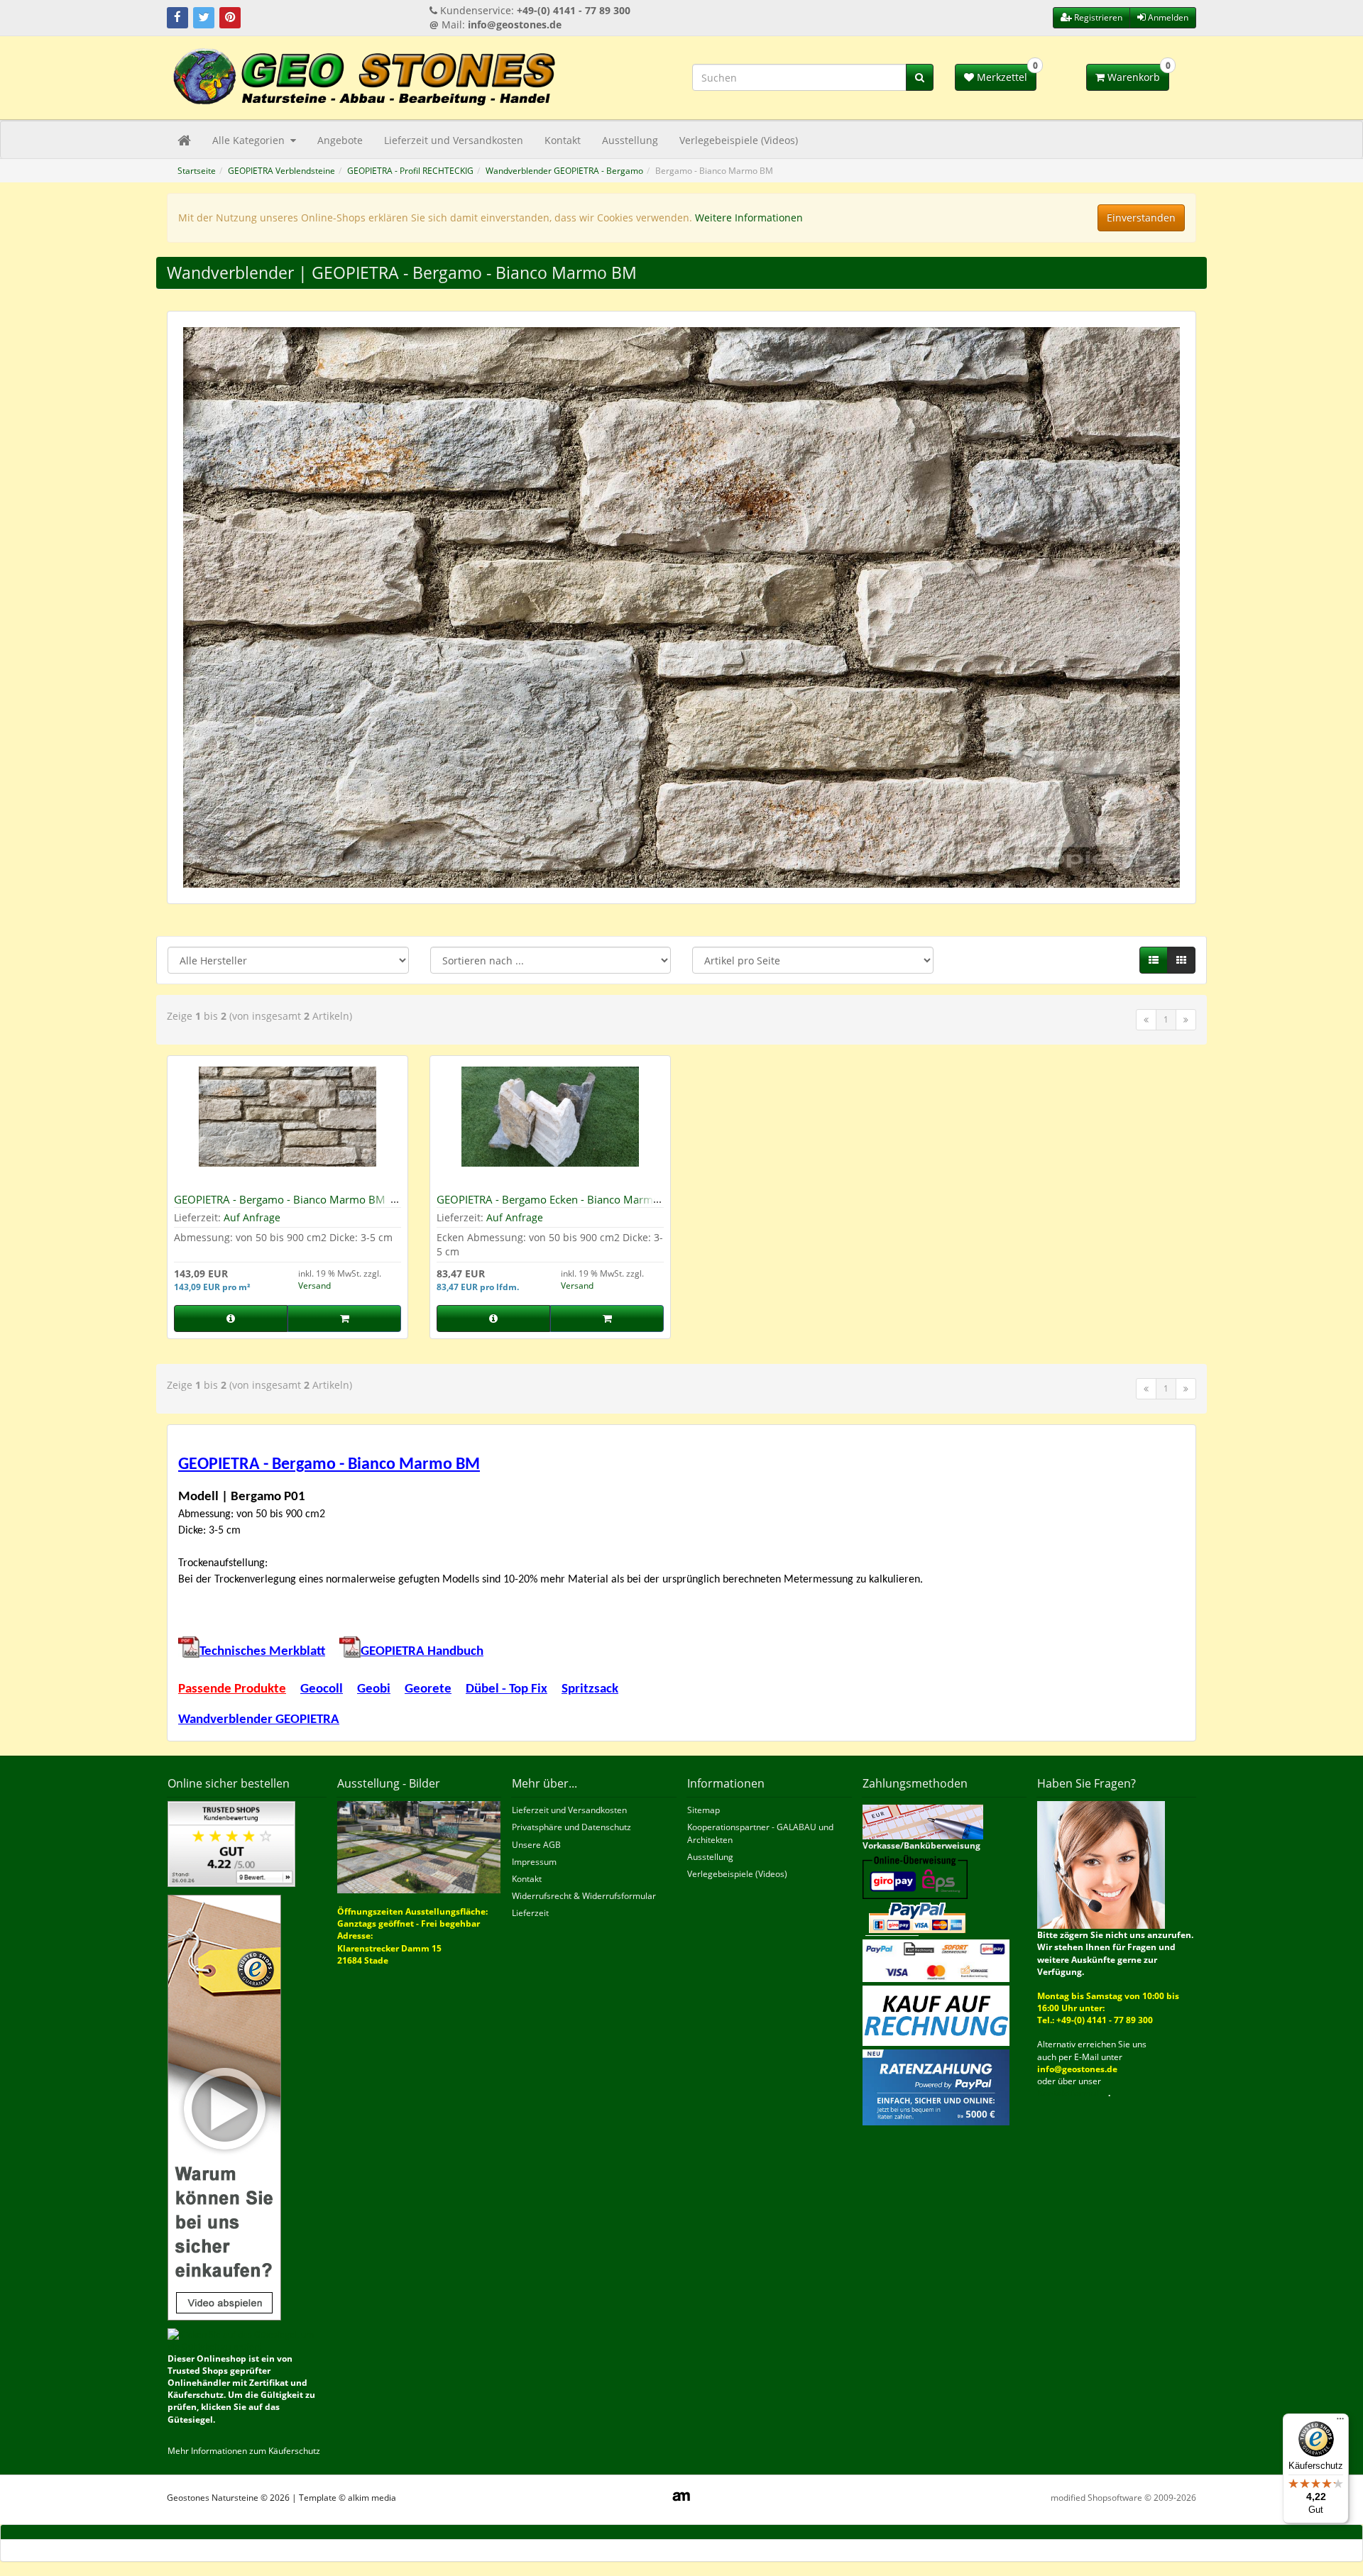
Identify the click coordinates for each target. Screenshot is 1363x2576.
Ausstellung (630, 140)
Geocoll (322, 1689)
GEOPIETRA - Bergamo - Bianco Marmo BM (280, 1199)
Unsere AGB (536, 1845)
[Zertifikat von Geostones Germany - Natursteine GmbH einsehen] (231, 1843)
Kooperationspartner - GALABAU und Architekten (760, 1833)
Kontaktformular (1073, 2093)
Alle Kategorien (250, 140)
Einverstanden (1141, 218)
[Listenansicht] (1154, 960)
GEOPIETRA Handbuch (422, 1652)
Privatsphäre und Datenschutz (571, 1827)
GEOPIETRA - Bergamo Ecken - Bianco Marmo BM (548, 1205)
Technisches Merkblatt (262, 1652)
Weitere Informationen (749, 218)
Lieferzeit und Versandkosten (454, 140)
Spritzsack (590, 1689)
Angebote (340, 140)
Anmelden (1167, 17)
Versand (314, 1286)
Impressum (534, 1862)
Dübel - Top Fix (507, 1689)
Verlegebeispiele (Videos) (739, 140)
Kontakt (563, 140)
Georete (428, 1689)
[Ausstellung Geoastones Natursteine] (419, 1846)
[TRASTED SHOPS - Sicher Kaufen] (224, 2107)
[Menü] (1340, 2422)
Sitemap (704, 1810)
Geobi (374, 1689)
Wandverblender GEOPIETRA (259, 1720)
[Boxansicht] (1181, 960)
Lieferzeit (530, 1913)
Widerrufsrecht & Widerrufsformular (584, 1896)
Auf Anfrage (252, 1217)
